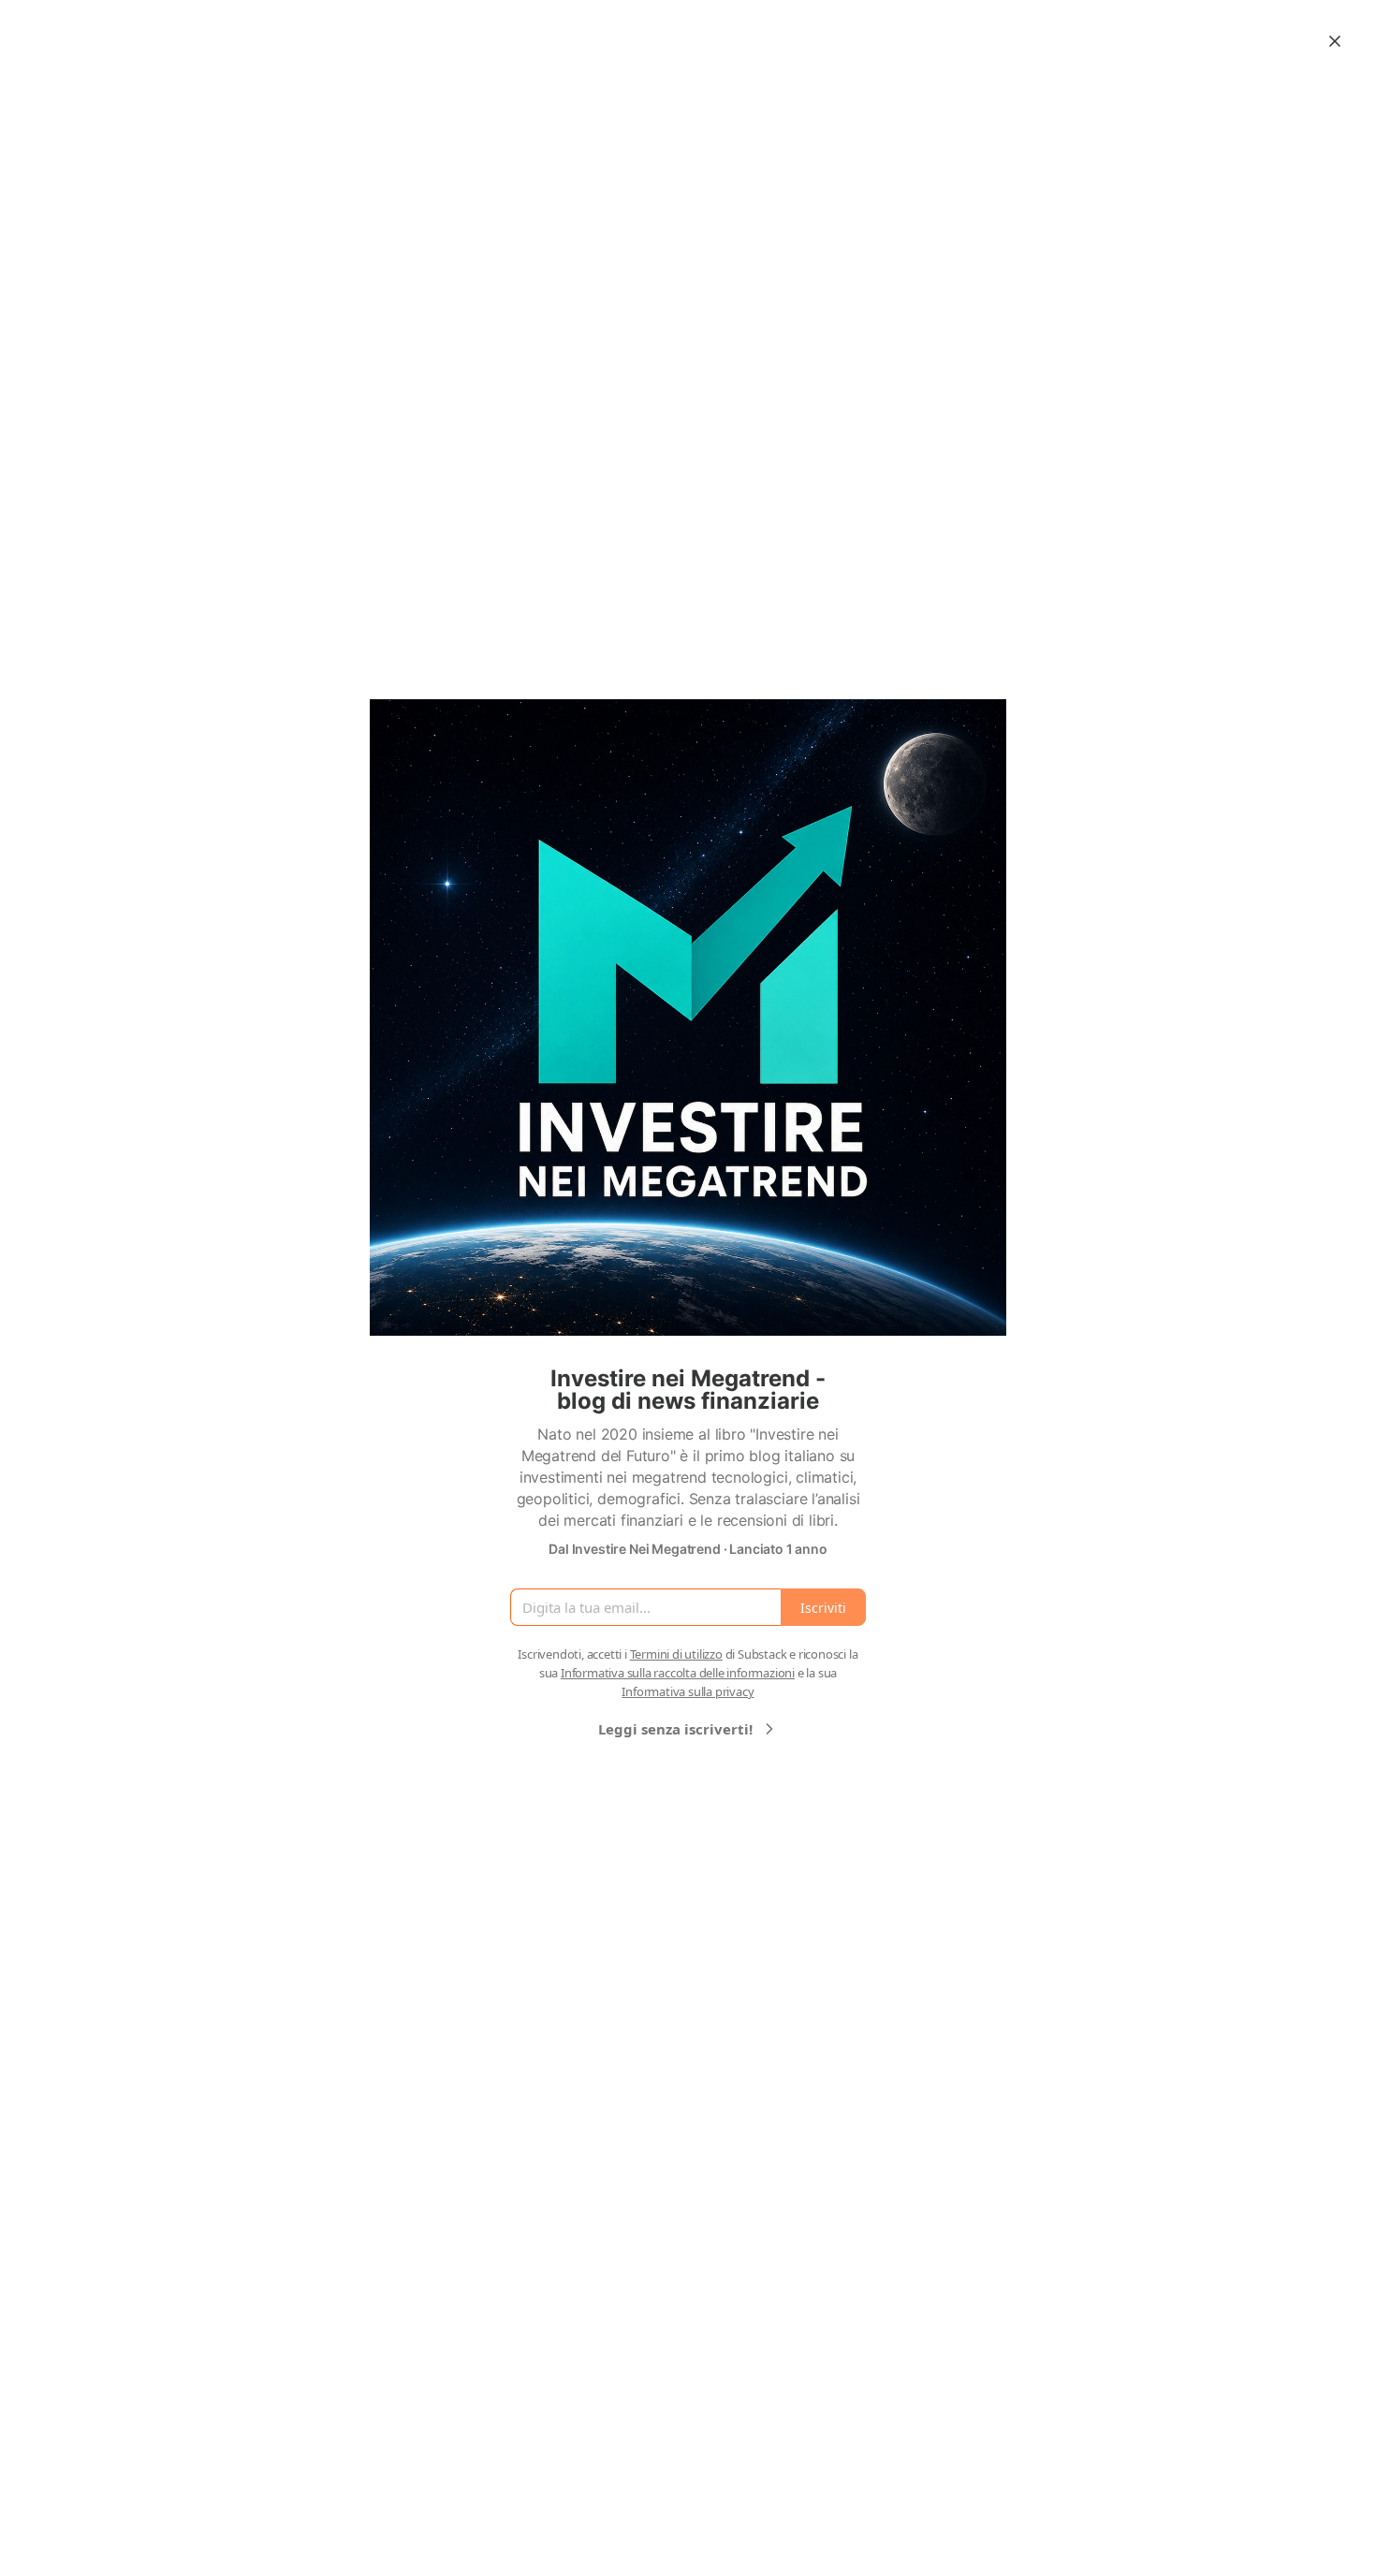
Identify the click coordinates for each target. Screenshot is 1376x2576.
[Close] (1335, 41)
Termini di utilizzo (676, 1654)
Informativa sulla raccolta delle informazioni (678, 1673)
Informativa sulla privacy (688, 1691)
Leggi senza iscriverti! (675, 1729)
